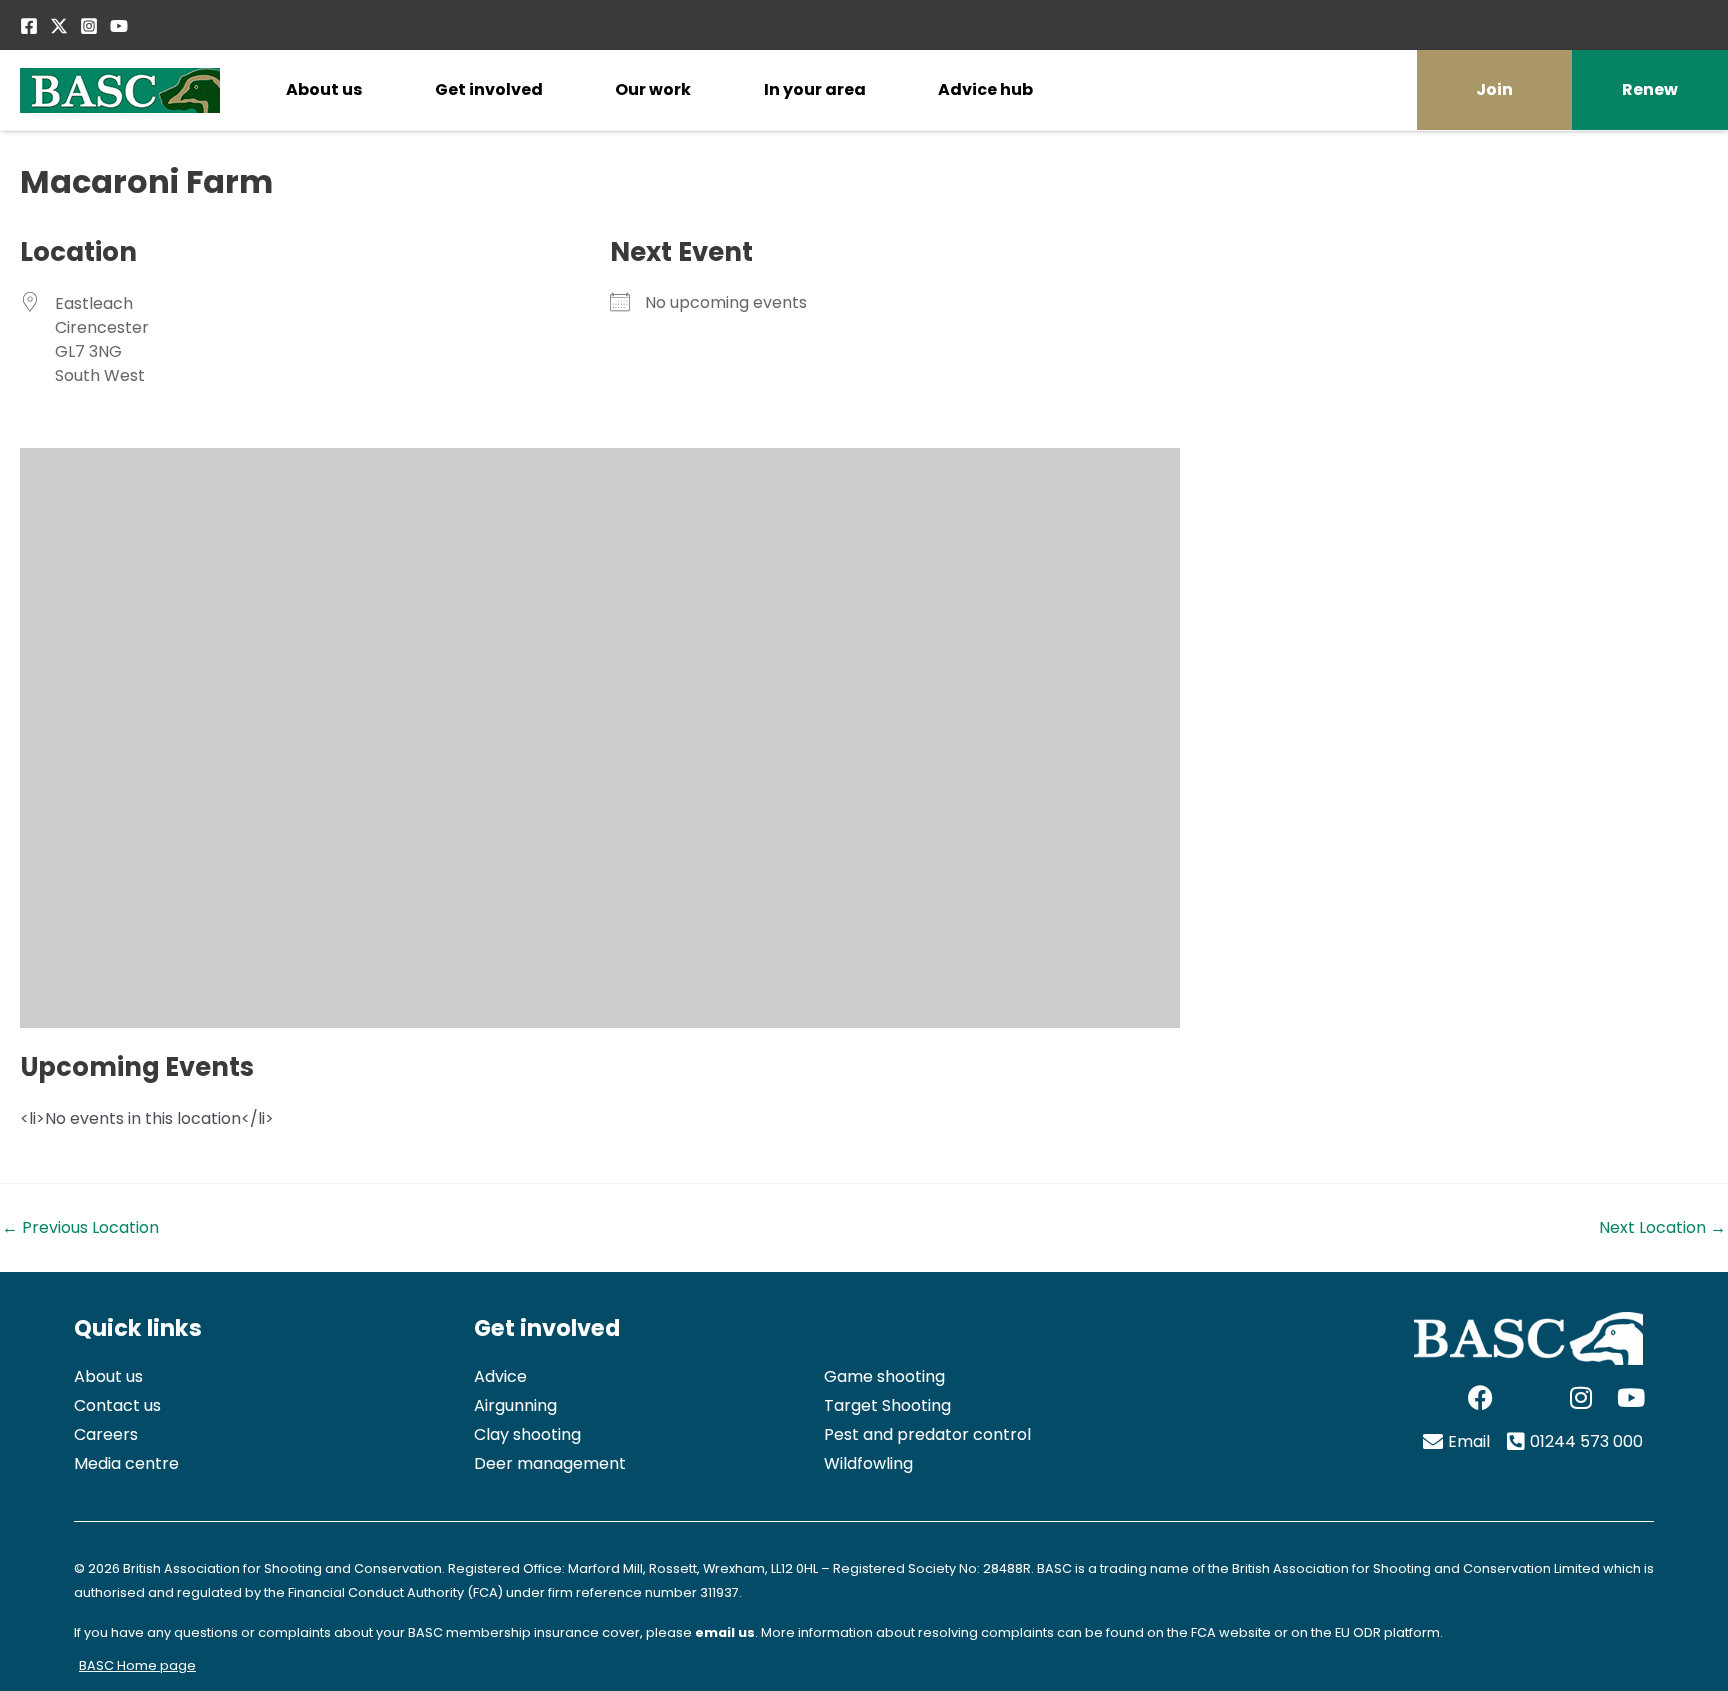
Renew (1650, 89)
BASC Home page (137, 1665)
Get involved (489, 89)
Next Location (1662, 1228)
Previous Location (80, 1228)
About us (324, 89)
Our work (653, 89)
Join (1494, 89)
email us (725, 1632)
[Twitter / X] (59, 26)
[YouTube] (119, 26)
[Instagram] (89, 26)
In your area (815, 89)
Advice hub (985, 89)
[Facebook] (29, 26)
